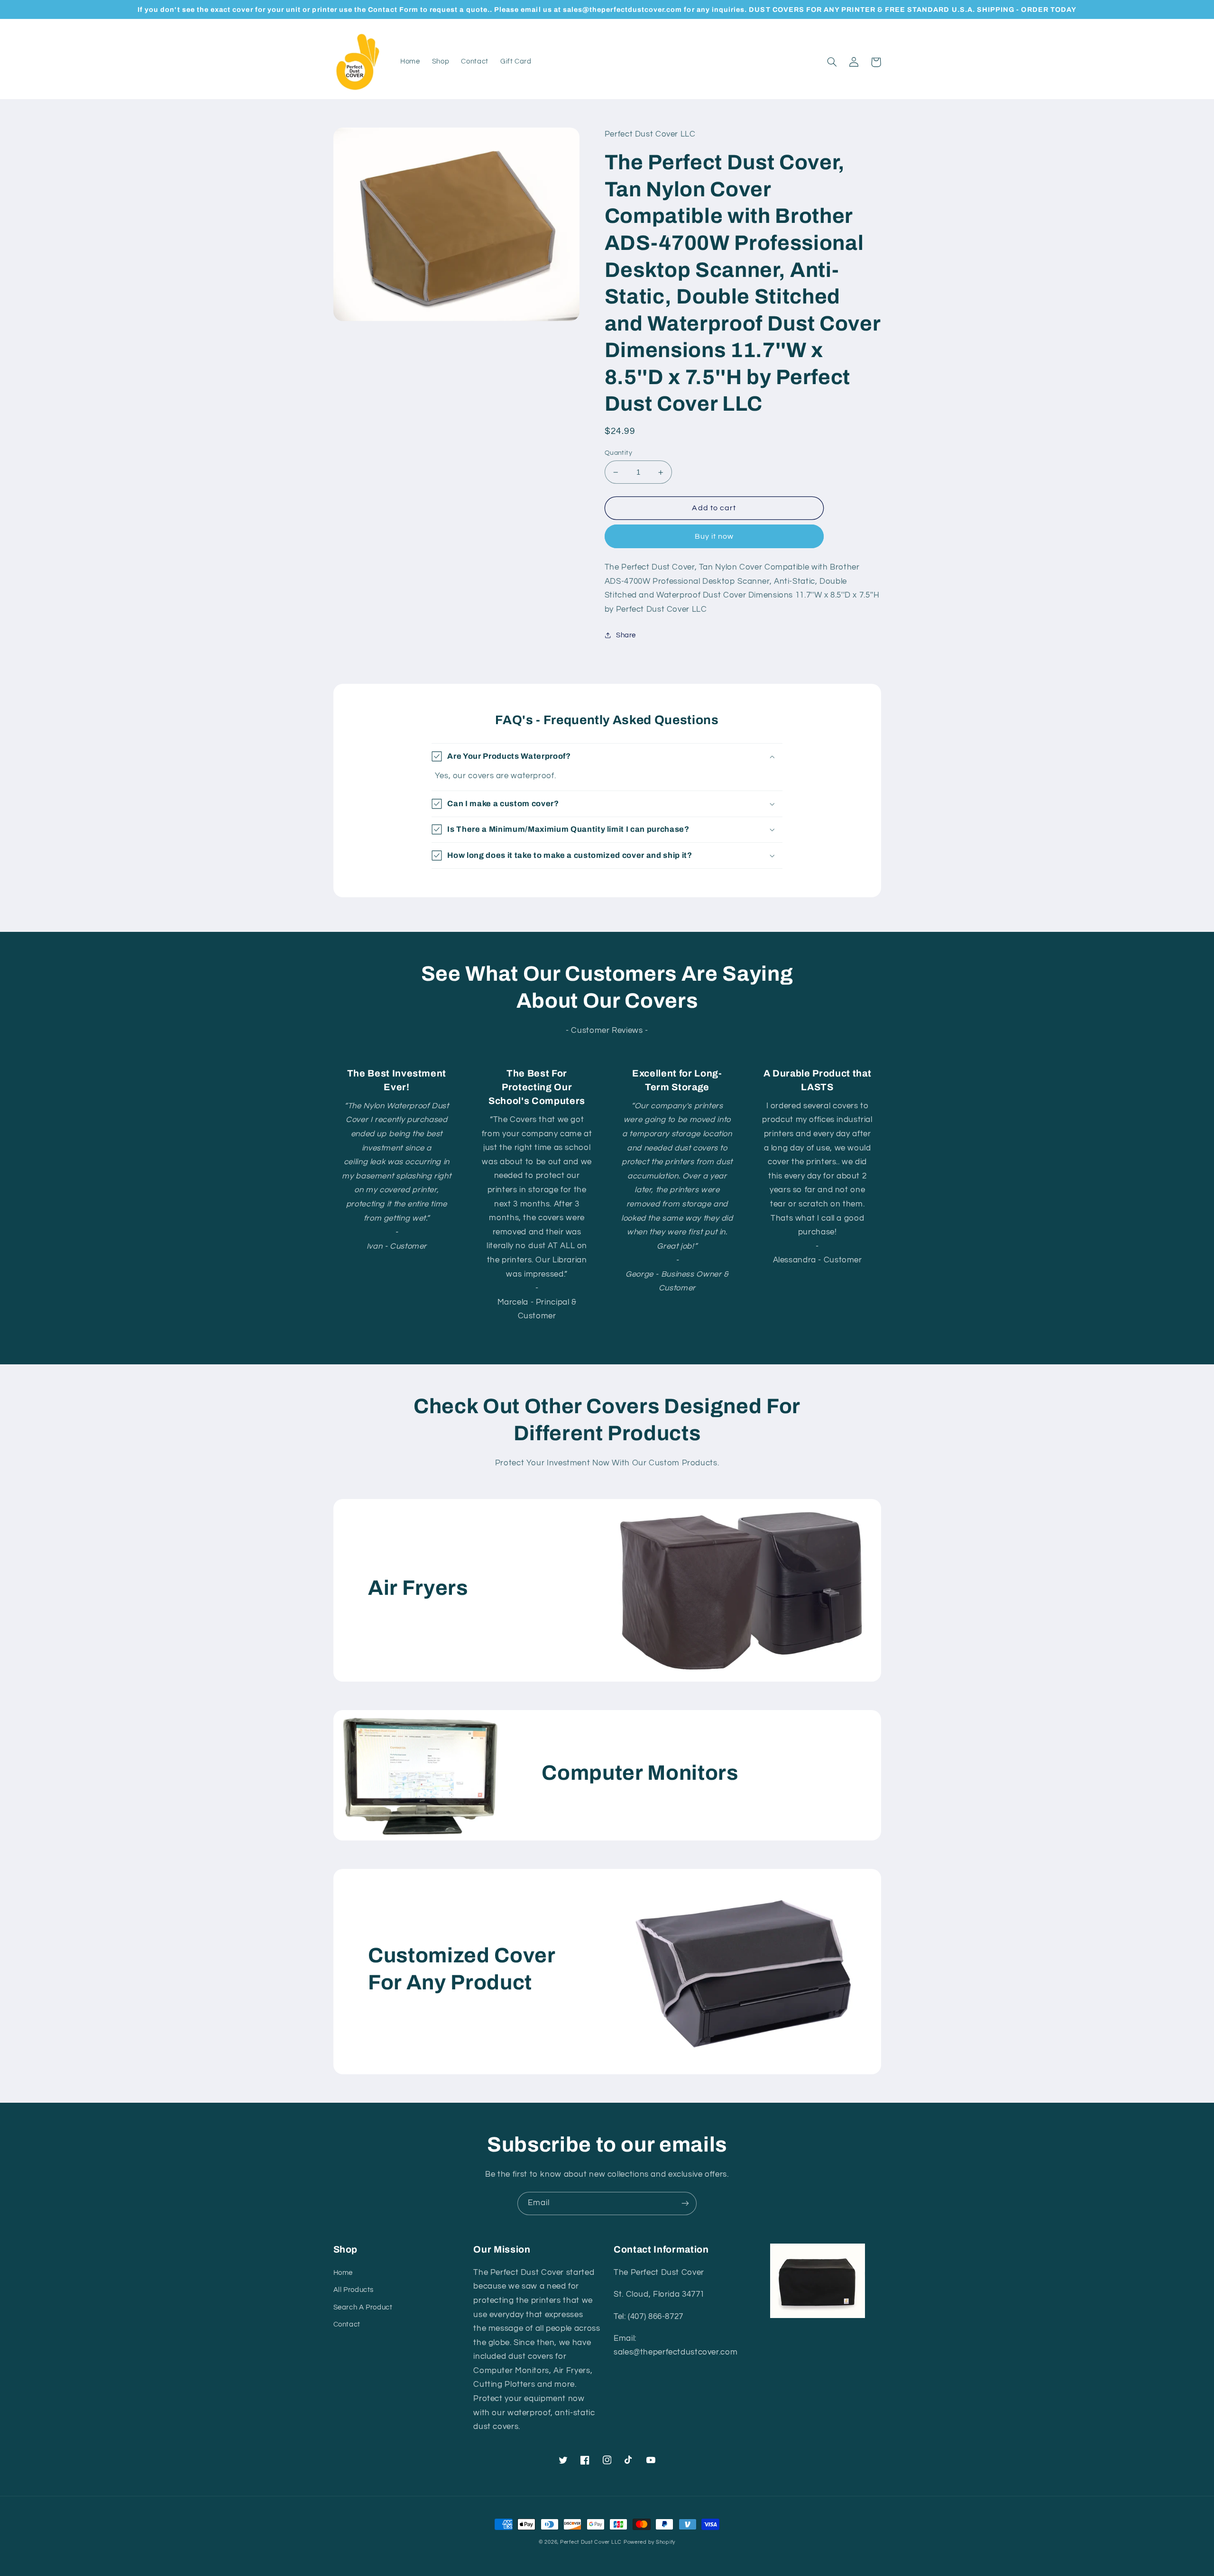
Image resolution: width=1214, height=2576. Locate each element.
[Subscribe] (685, 2203)
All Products (354, 2290)
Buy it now (714, 536)
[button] (832, 62)
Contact (347, 2324)
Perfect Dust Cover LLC (591, 2542)
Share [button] (626, 635)
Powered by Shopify (649, 2542)
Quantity (618, 453)
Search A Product (363, 2307)
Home (343, 2273)
